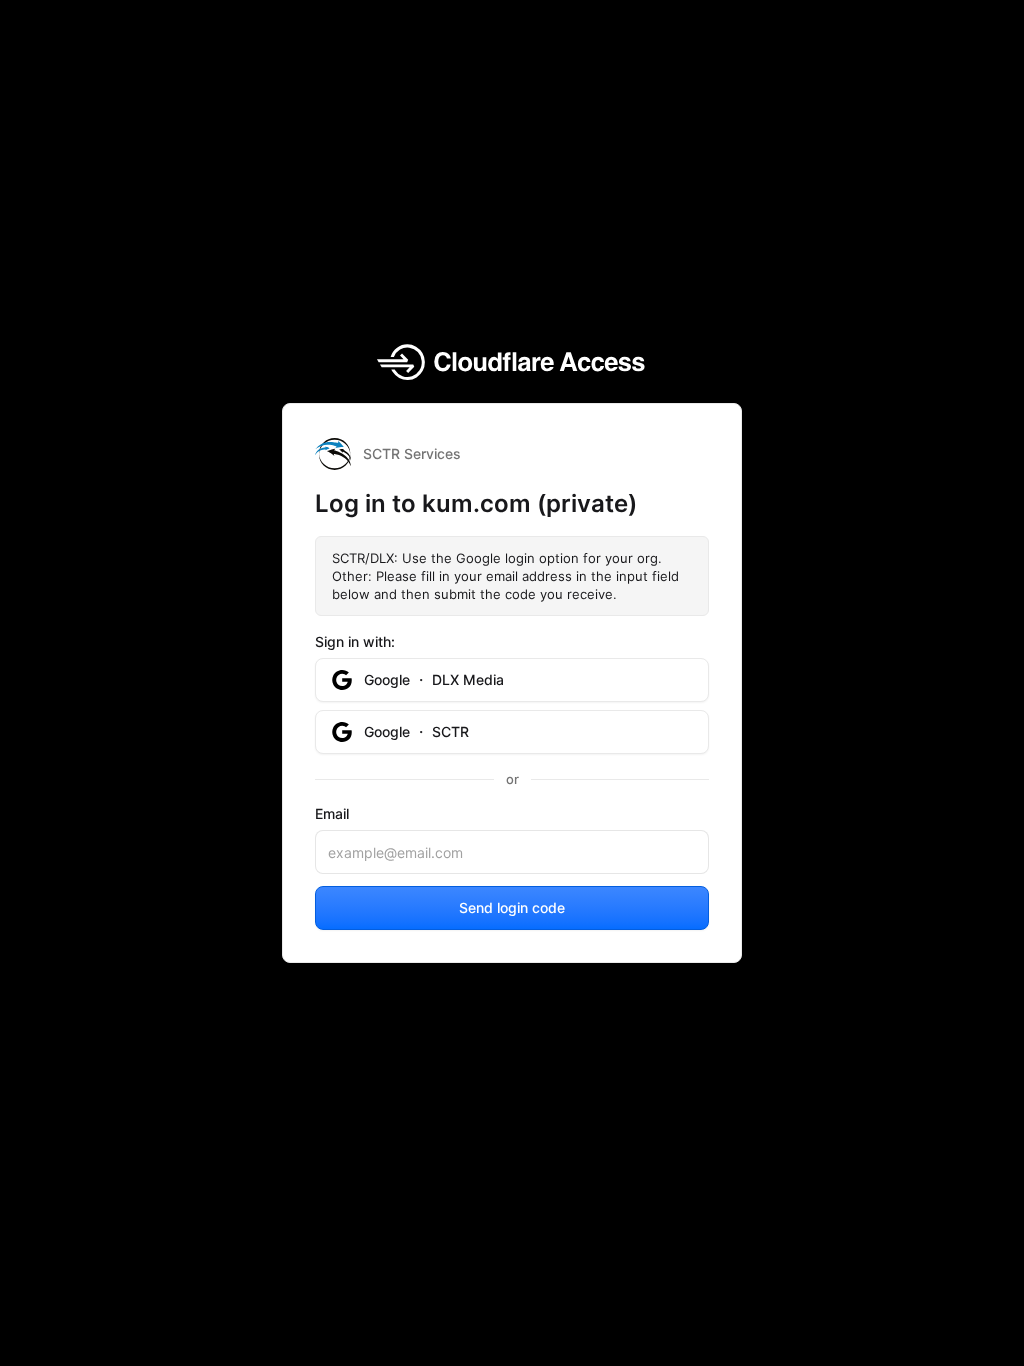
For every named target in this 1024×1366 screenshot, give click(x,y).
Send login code (512, 907)
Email (332, 813)
